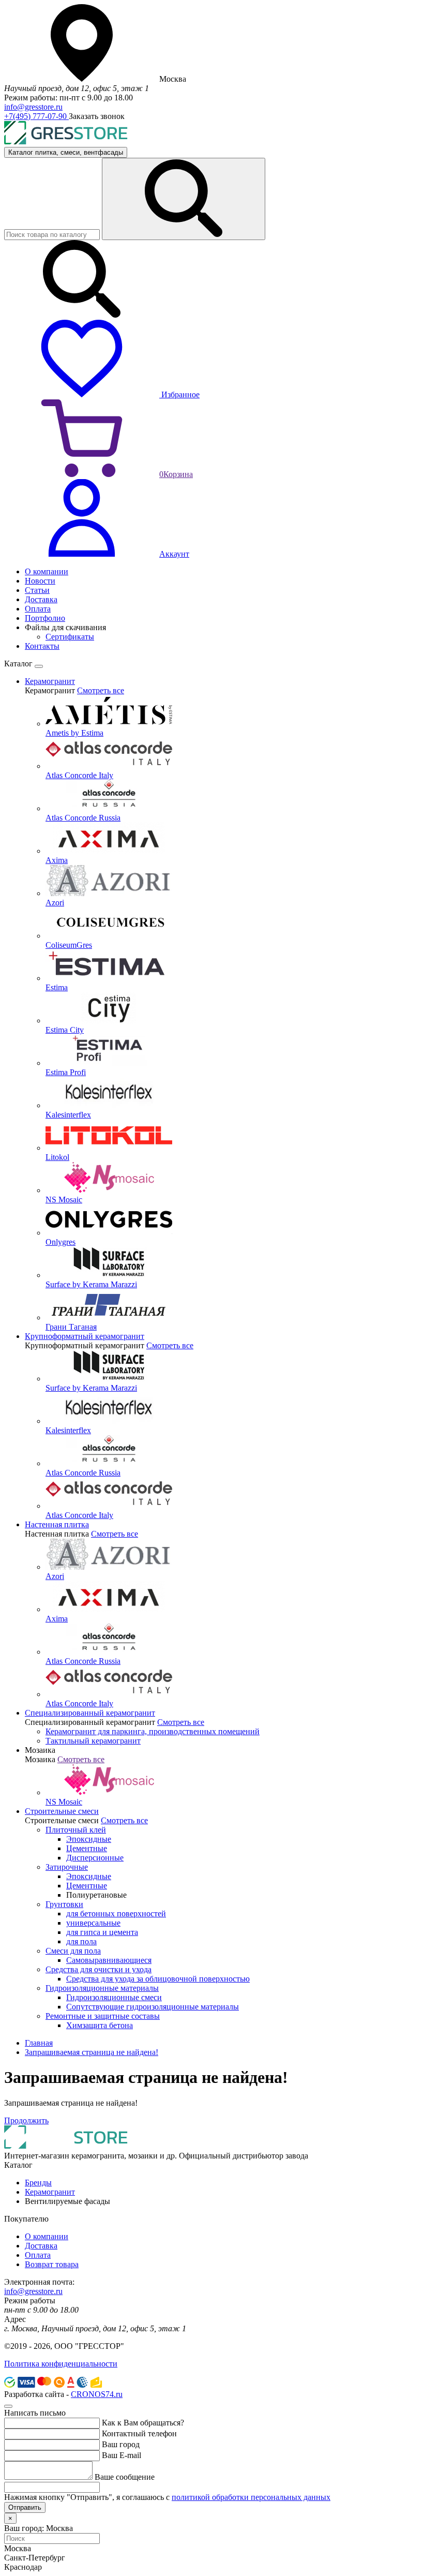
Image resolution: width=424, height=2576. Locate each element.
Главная (39, 2043)
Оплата (38, 2255)
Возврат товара (52, 2264)
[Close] (39, 666)
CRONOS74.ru (97, 2394)
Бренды (38, 2183)
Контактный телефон (139, 2433)
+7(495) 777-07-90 (36, 116)
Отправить (25, 2507)
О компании (47, 2236)
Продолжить (26, 2120)
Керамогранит (50, 2192)
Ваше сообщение (125, 2477)
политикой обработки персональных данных (251, 2497)
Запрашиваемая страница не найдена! (92, 2052)
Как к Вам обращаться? (143, 2423)
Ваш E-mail (122, 2455)
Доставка (41, 2246)
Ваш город (121, 2444)
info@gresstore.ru (33, 107)
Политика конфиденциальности (61, 2364)
